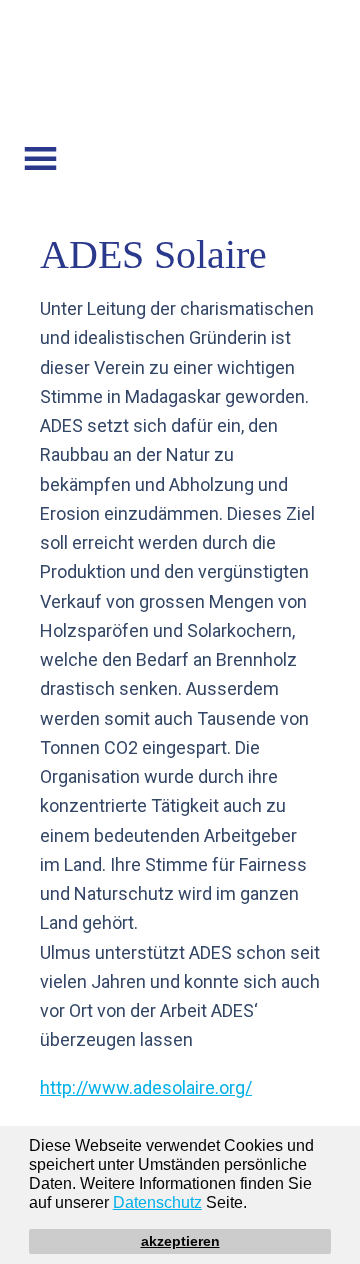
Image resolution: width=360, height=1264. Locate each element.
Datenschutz (157, 1202)
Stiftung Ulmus (180, 73)
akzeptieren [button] (180, 1241)
